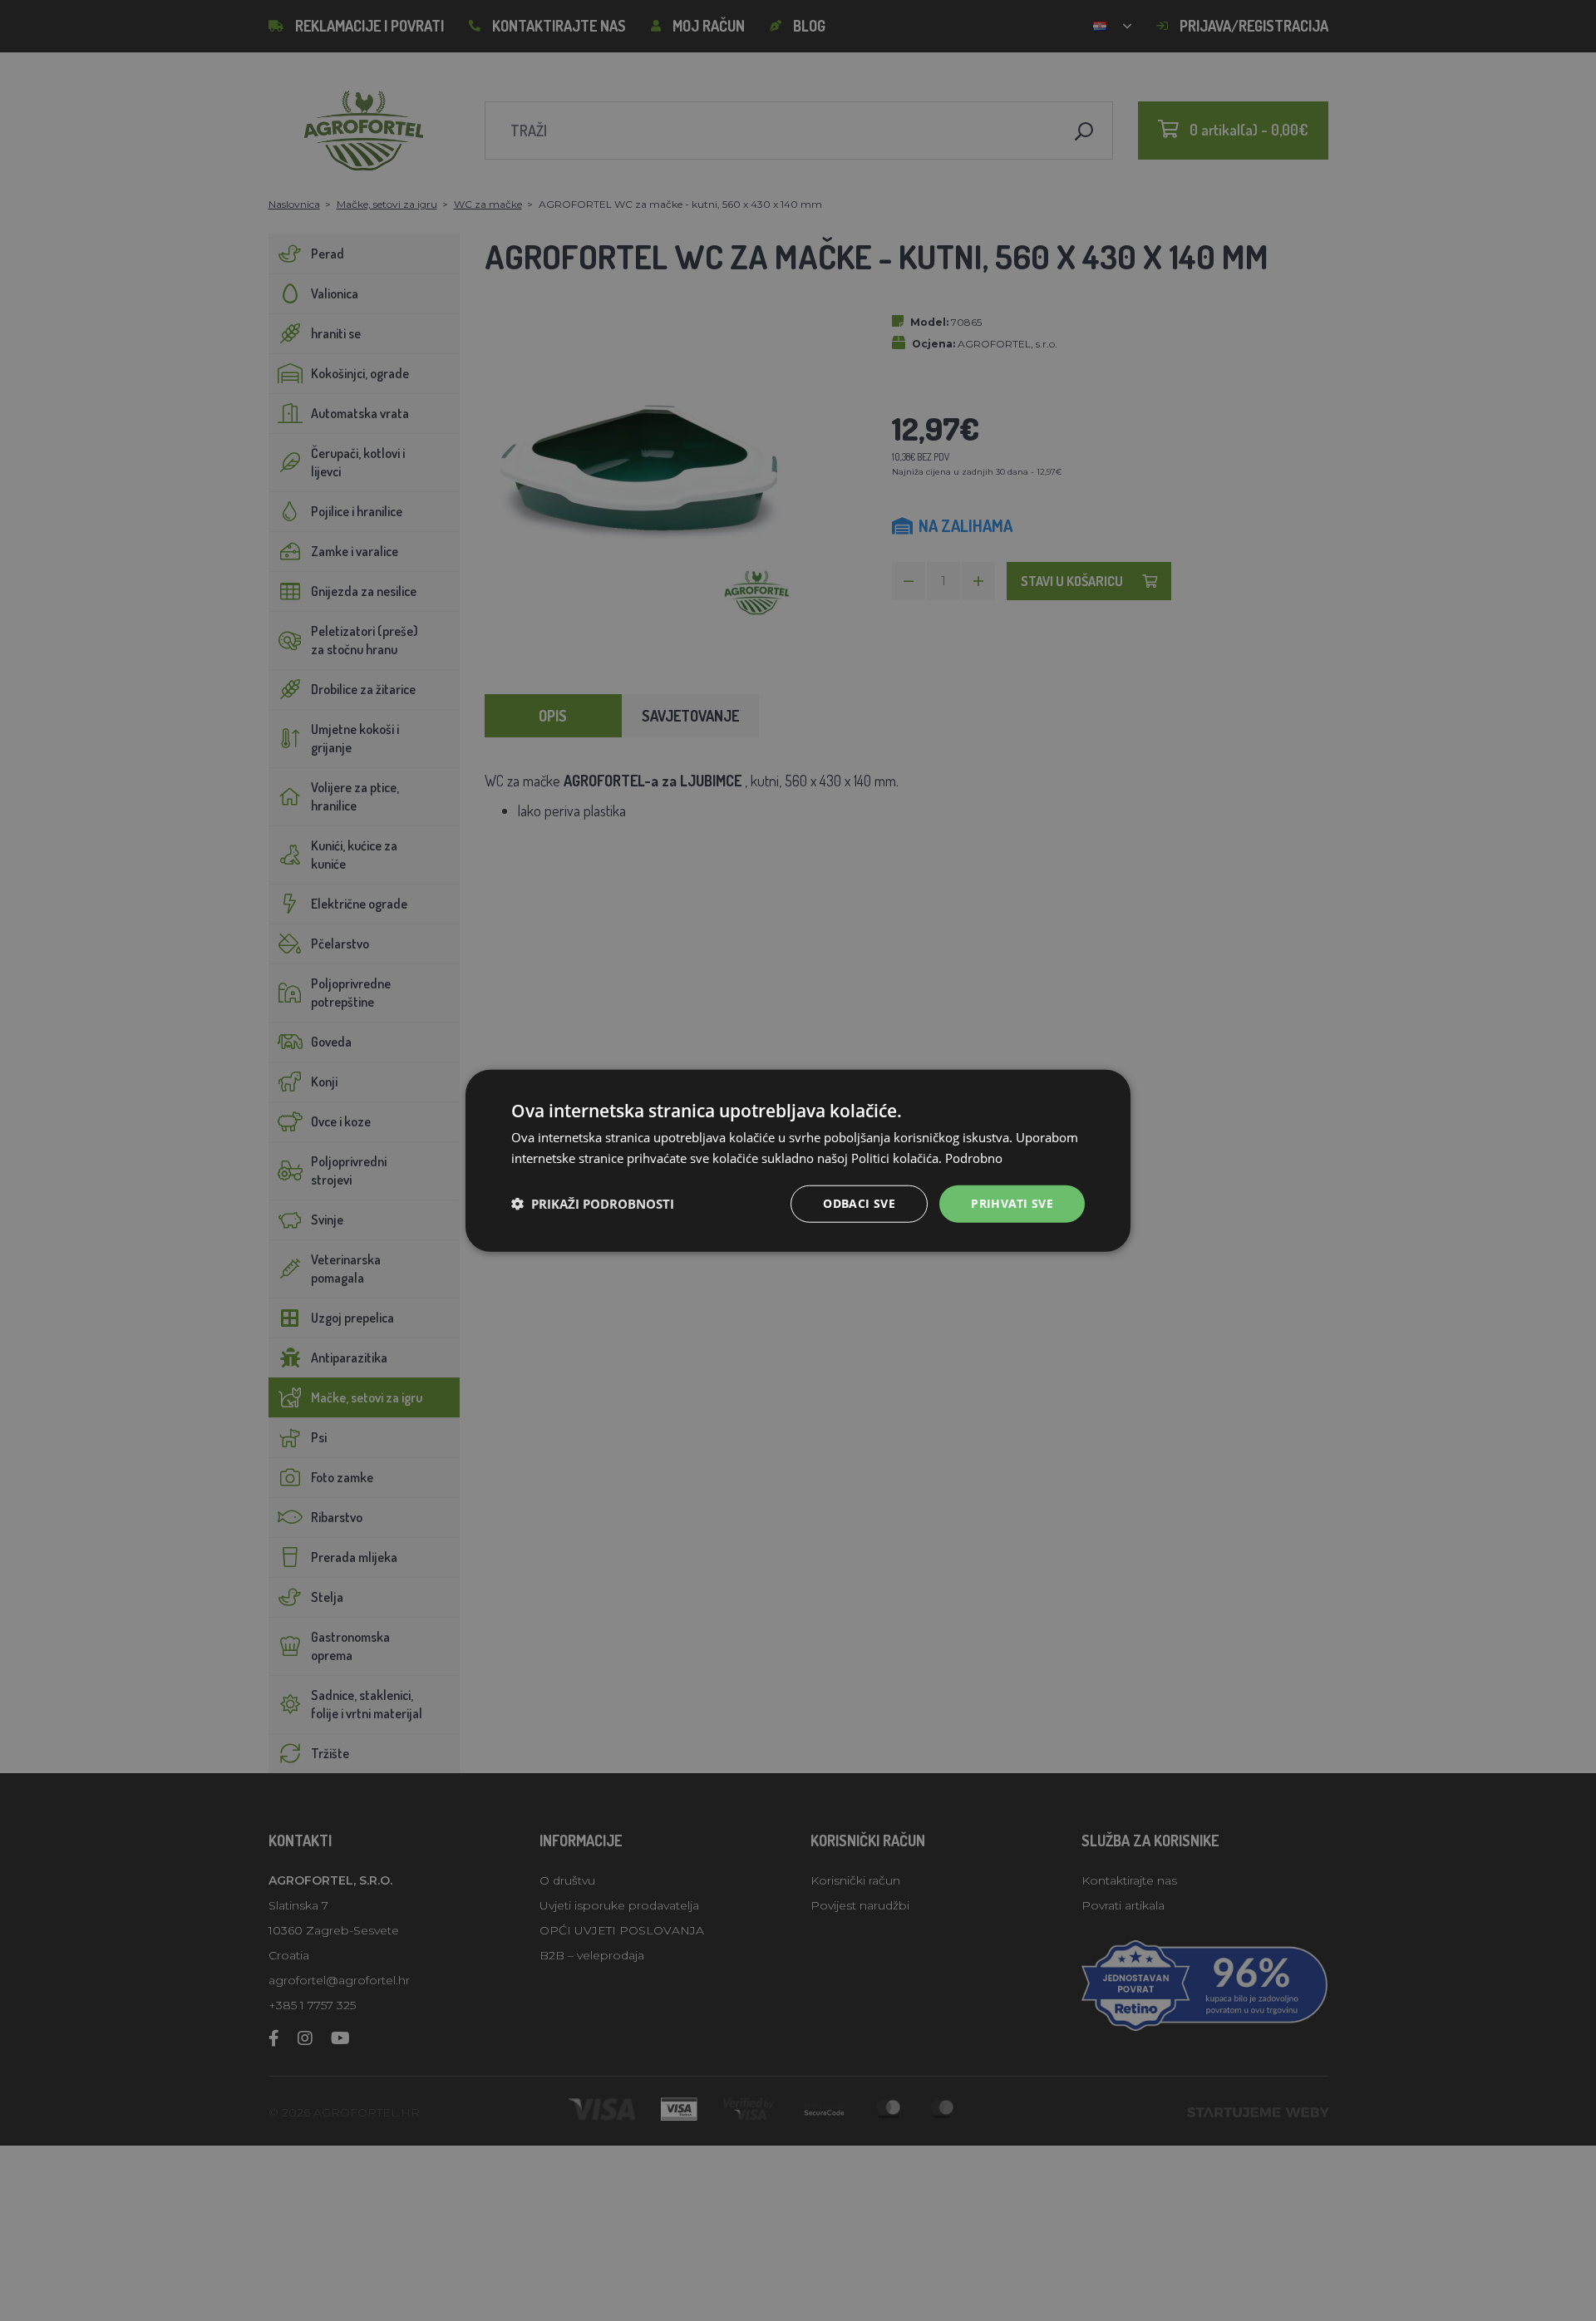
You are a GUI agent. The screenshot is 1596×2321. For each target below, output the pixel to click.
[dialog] (798, 1161)
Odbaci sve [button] (859, 1203)
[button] (593, 1204)
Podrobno (974, 1158)
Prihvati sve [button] (1012, 1203)
